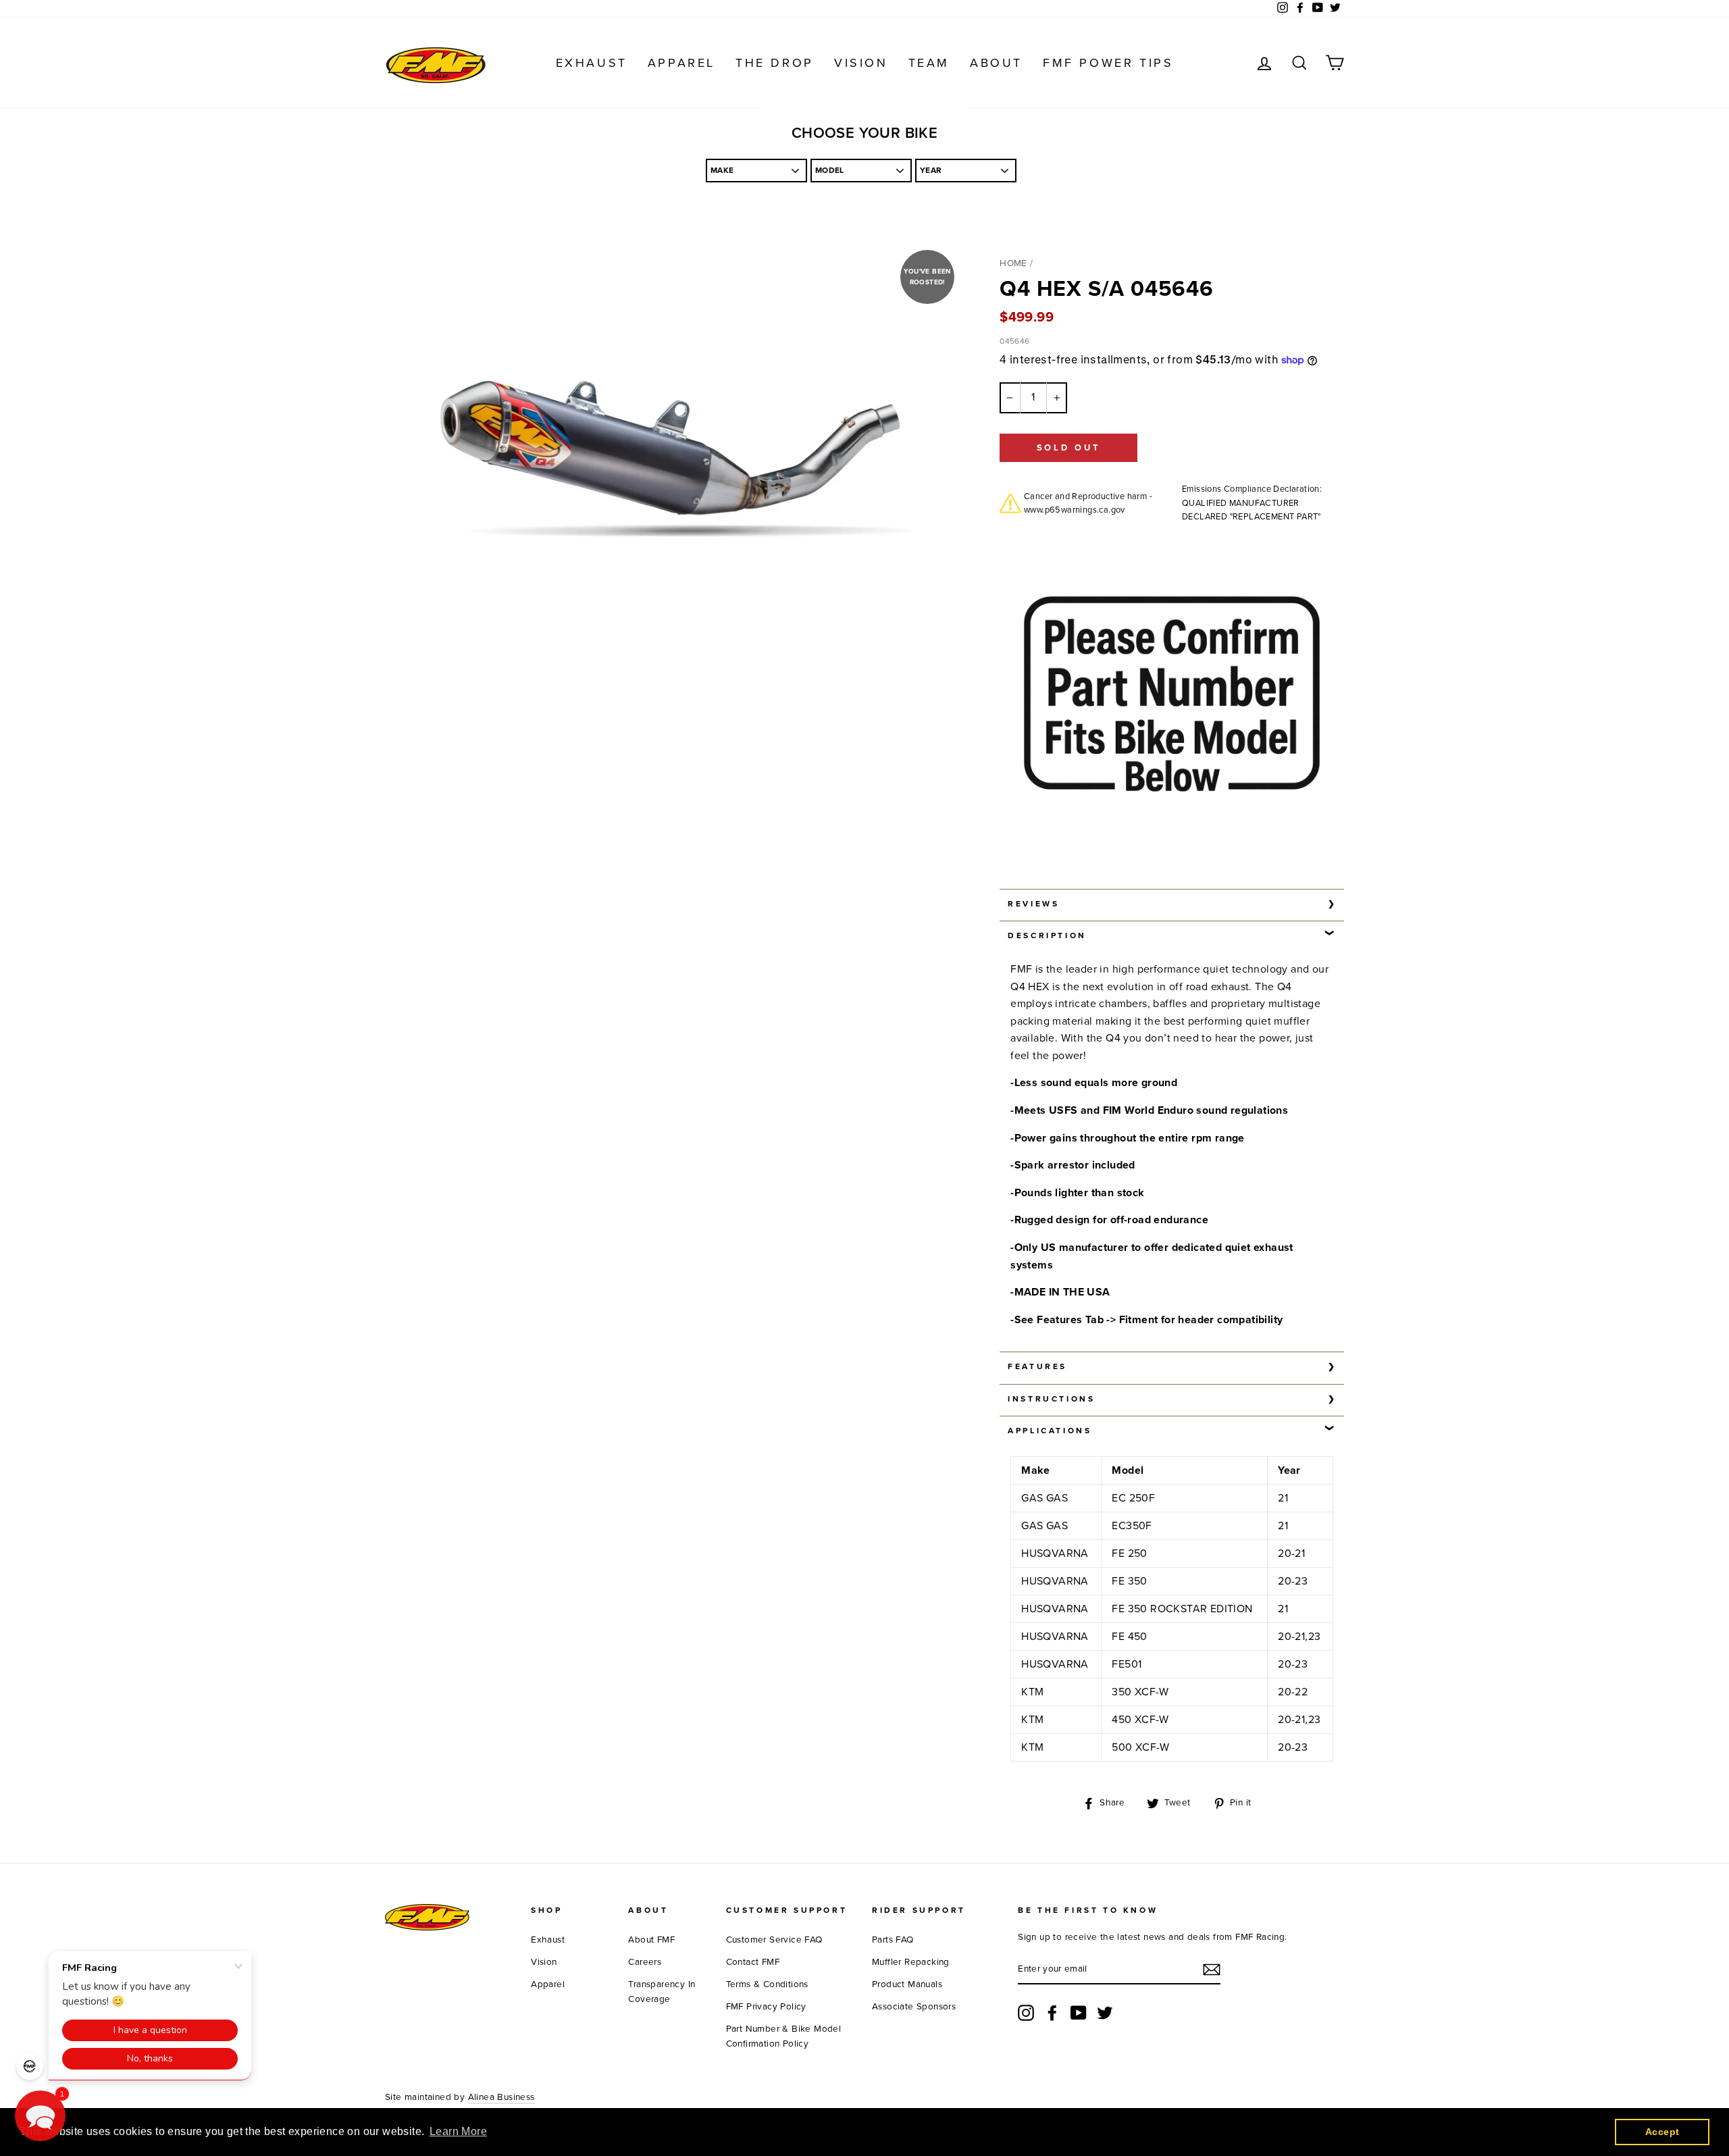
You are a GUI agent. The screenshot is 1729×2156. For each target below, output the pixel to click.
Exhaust (592, 63)
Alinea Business (501, 2097)
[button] (40, 2116)
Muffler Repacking (911, 1962)
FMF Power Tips (1108, 63)
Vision (861, 63)
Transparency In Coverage (662, 1992)
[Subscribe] (1212, 1970)
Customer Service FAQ (774, 1940)
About (996, 63)
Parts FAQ (893, 1940)
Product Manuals (907, 1984)
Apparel (681, 63)
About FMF (651, 1940)
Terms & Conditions (767, 1984)
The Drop (775, 63)
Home (1013, 263)
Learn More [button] (458, 2131)
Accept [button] (1662, 2132)
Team (929, 63)
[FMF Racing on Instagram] (1026, 2013)
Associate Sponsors (914, 2007)
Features (1037, 1366)
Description (1047, 935)
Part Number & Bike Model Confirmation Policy (784, 2036)
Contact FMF (753, 1962)
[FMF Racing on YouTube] (1079, 2013)
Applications (1050, 1431)
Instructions (1051, 1399)
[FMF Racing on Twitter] (1105, 2013)
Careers (645, 1962)
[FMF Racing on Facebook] (1052, 2013)
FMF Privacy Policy (766, 2007)
